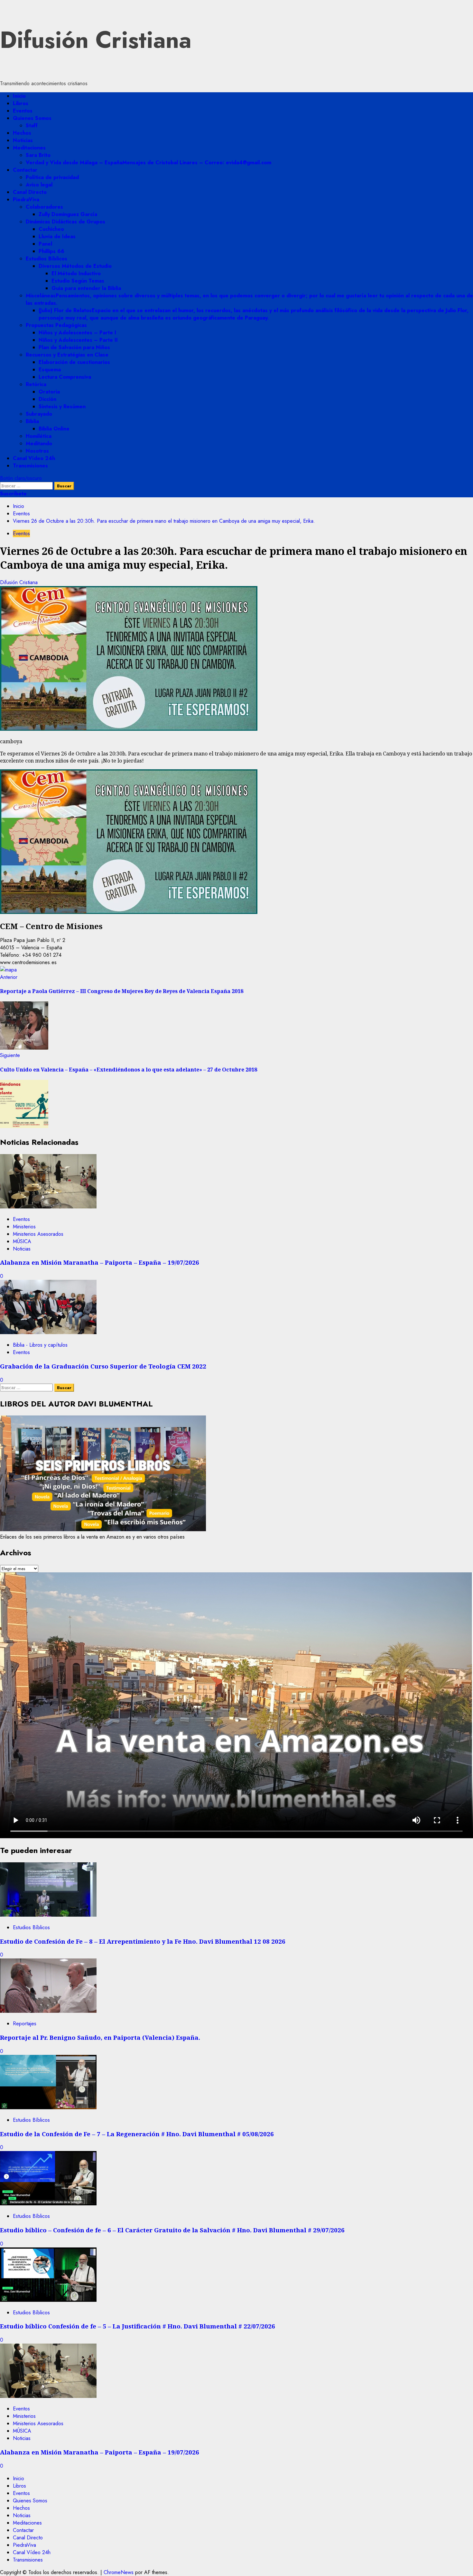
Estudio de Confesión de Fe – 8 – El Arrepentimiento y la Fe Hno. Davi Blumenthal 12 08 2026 (143, 1941)
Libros (21, 103)
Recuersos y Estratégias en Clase (67, 355)
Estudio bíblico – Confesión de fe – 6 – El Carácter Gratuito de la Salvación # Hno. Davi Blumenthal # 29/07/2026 (172, 2230)
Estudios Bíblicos (46, 259)
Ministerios (24, 1227)
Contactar (25, 170)
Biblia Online (54, 429)
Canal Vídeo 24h (34, 458)
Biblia (32, 421)
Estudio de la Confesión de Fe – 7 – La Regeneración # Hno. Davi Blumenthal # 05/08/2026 (137, 2134)
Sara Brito (38, 155)
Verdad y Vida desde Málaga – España (148, 163)
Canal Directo (30, 192)
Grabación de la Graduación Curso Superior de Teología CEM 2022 (103, 1366)
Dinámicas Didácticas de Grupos (65, 222)
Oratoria (49, 392)
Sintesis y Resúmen (62, 407)
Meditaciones (29, 148)
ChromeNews (119, 2572)
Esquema (50, 370)
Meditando (39, 443)
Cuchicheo (51, 229)
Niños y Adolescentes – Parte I (77, 333)
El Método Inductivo (76, 273)
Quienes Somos (32, 118)
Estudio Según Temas (78, 281)
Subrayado (39, 414)
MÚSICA (22, 1241)
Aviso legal (39, 185)
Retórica (36, 384)
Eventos (23, 111)
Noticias (23, 140)
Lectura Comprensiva (65, 377)
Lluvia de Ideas (57, 236)
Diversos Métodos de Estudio (75, 266)
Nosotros (37, 451)
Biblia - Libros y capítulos (40, 1345)
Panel (45, 244)
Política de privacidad (52, 177)
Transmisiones (30, 466)
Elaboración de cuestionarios (74, 362)
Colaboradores (44, 207)
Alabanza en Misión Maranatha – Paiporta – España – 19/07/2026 (100, 1262)
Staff (32, 126)
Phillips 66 (51, 251)
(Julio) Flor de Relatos (254, 314)
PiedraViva (26, 199)
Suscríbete (13, 494)
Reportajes (25, 2024)
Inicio (19, 96)
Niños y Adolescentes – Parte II (78, 340)
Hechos (22, 133)
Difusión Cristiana (96, 40)
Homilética (39, 436)
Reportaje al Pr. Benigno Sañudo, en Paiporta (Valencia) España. (100, 2037)
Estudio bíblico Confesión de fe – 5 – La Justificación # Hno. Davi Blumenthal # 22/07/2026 (138, 2326)
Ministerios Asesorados (38, 1234)
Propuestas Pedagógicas (56, 325)
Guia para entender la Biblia (86, 288)
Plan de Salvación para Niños (74, 347)
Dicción (47, 399)
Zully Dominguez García (68, 214)
